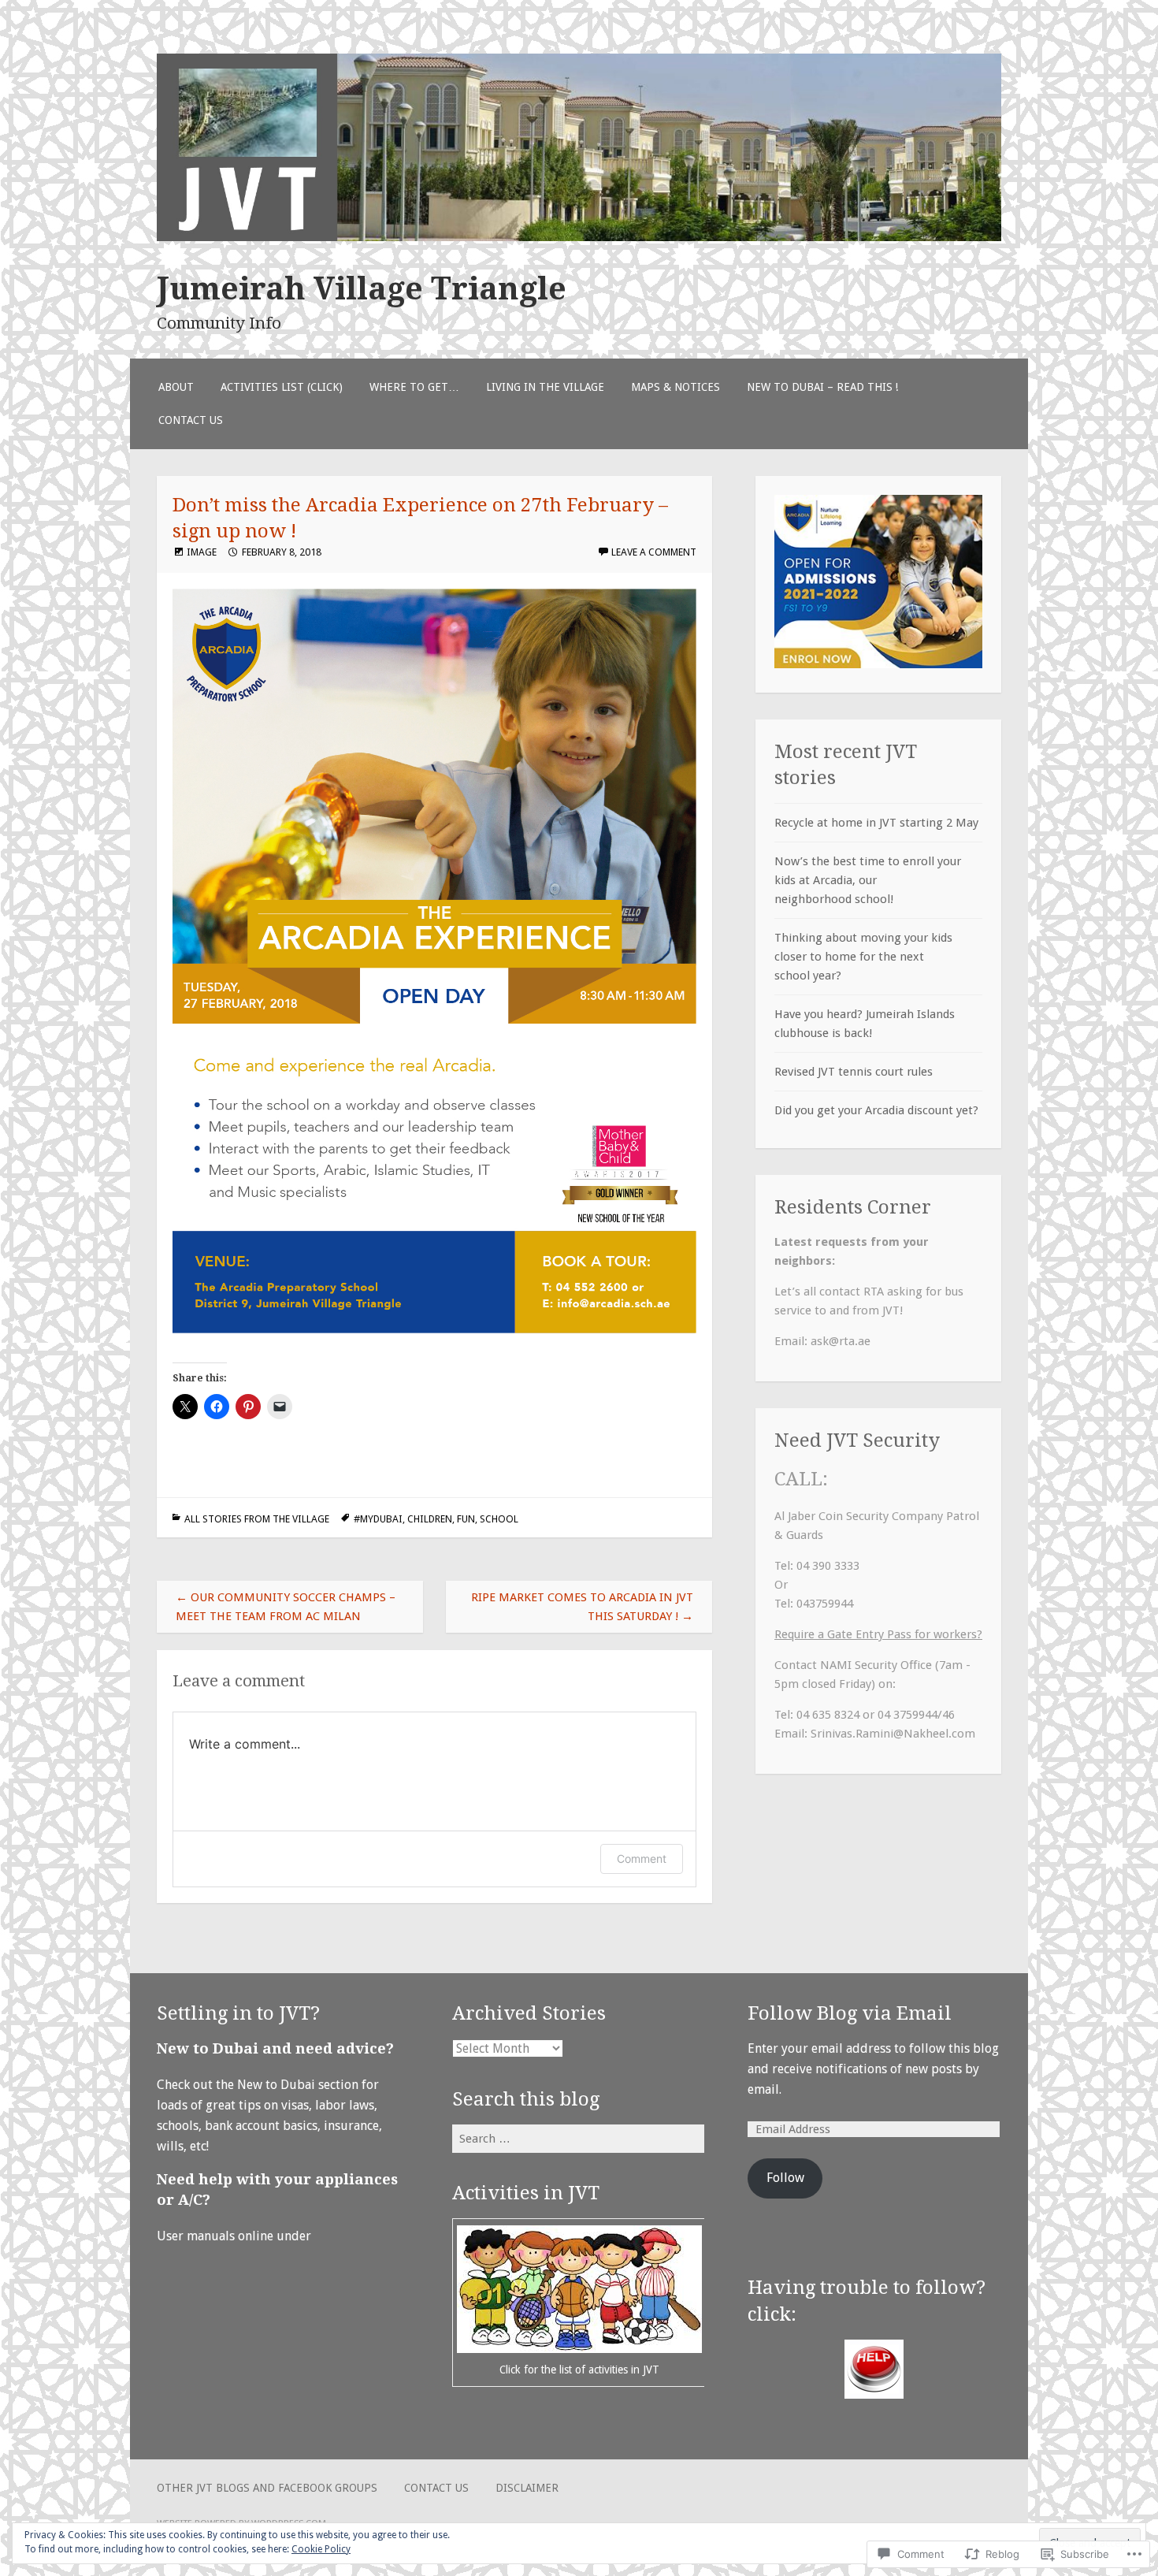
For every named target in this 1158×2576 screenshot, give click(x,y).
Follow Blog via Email (850, 2013)
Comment (642, 1859)
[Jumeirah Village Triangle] (579, 237)
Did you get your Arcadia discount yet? (876, 1110)
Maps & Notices (675, 387)
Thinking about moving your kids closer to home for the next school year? (863, 957)
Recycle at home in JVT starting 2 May (876, 823)
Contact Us (191, 420)
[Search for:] (578, 2138)
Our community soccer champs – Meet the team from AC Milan (286, 1607)
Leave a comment (654, 552)
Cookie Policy (321, 2549)
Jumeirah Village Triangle (362, 288)
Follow (785, 2178)
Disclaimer (527, 2488)
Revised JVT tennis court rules (854, 1072)
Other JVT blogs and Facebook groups (267, 2488)
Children (430, 1519)
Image (202, 552)
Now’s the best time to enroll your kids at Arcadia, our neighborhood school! (868, 880)
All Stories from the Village (257, 1519)
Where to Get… (414, 387)
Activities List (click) (282, 387)
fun (466, 1519)
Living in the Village (545, 387)
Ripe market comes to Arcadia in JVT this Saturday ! (582, 1607)
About (176, 387)
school (499, 1519)
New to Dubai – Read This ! (822, 387)
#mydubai (378, 1519)
